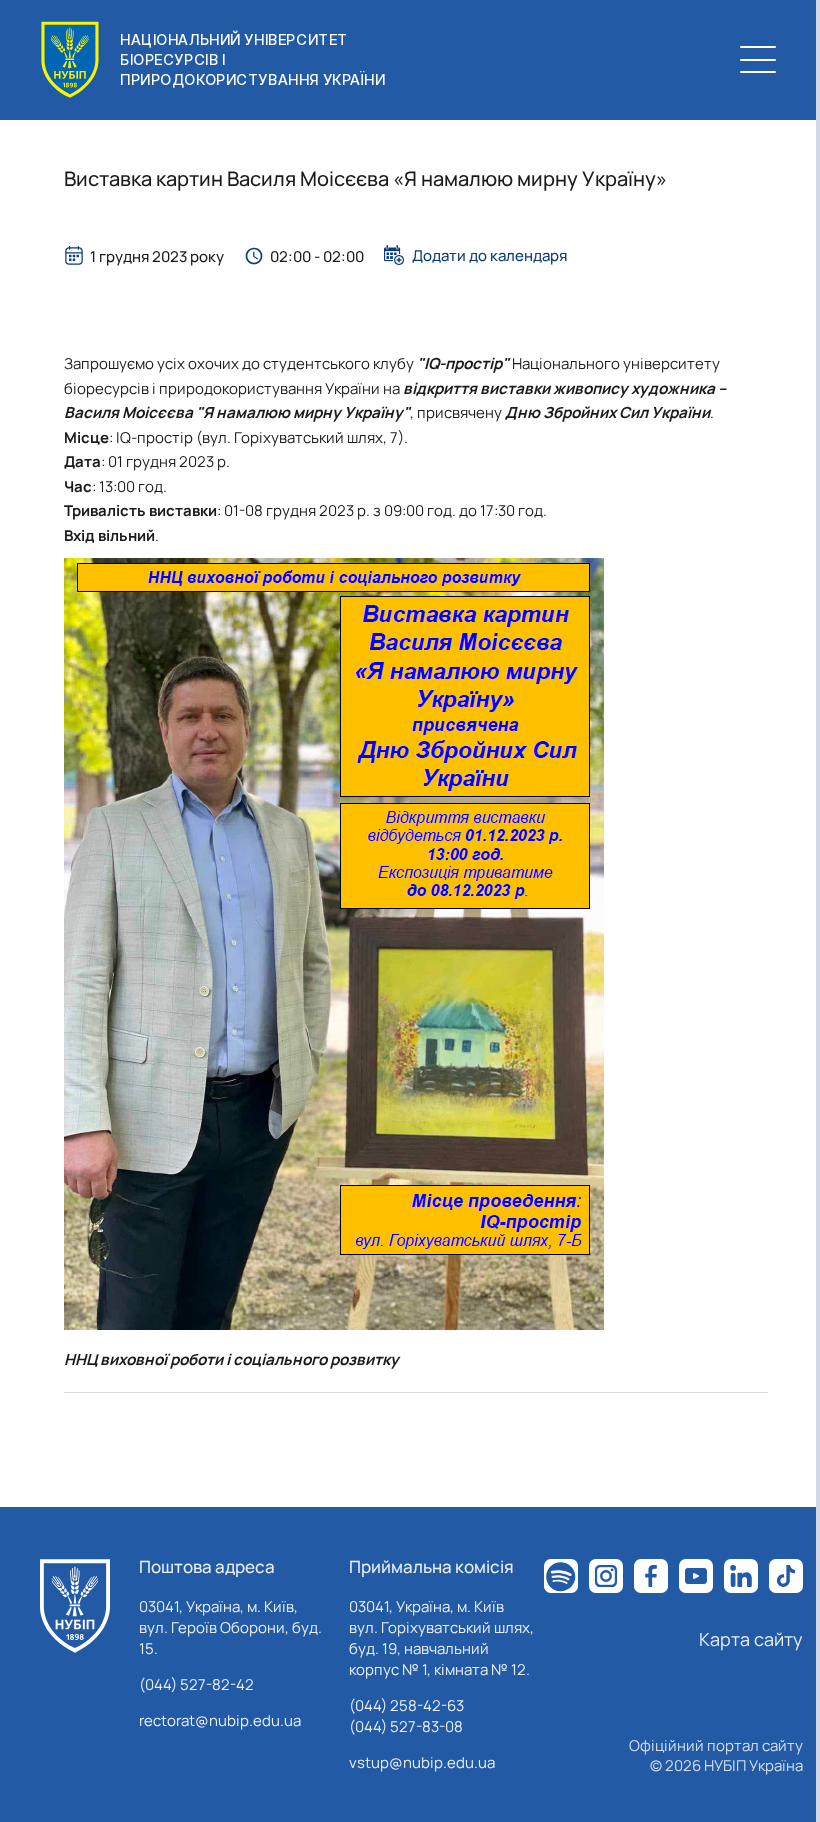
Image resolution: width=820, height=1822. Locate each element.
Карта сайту (751, 1639)
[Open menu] (758, 60)
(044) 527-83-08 (406, 1726)
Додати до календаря (489, 255)
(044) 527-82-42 (196, 1684)
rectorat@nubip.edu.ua (220, 1720)
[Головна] (75, 1606)
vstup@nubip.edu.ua (422, 1762)
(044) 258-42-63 (406, 1705)
